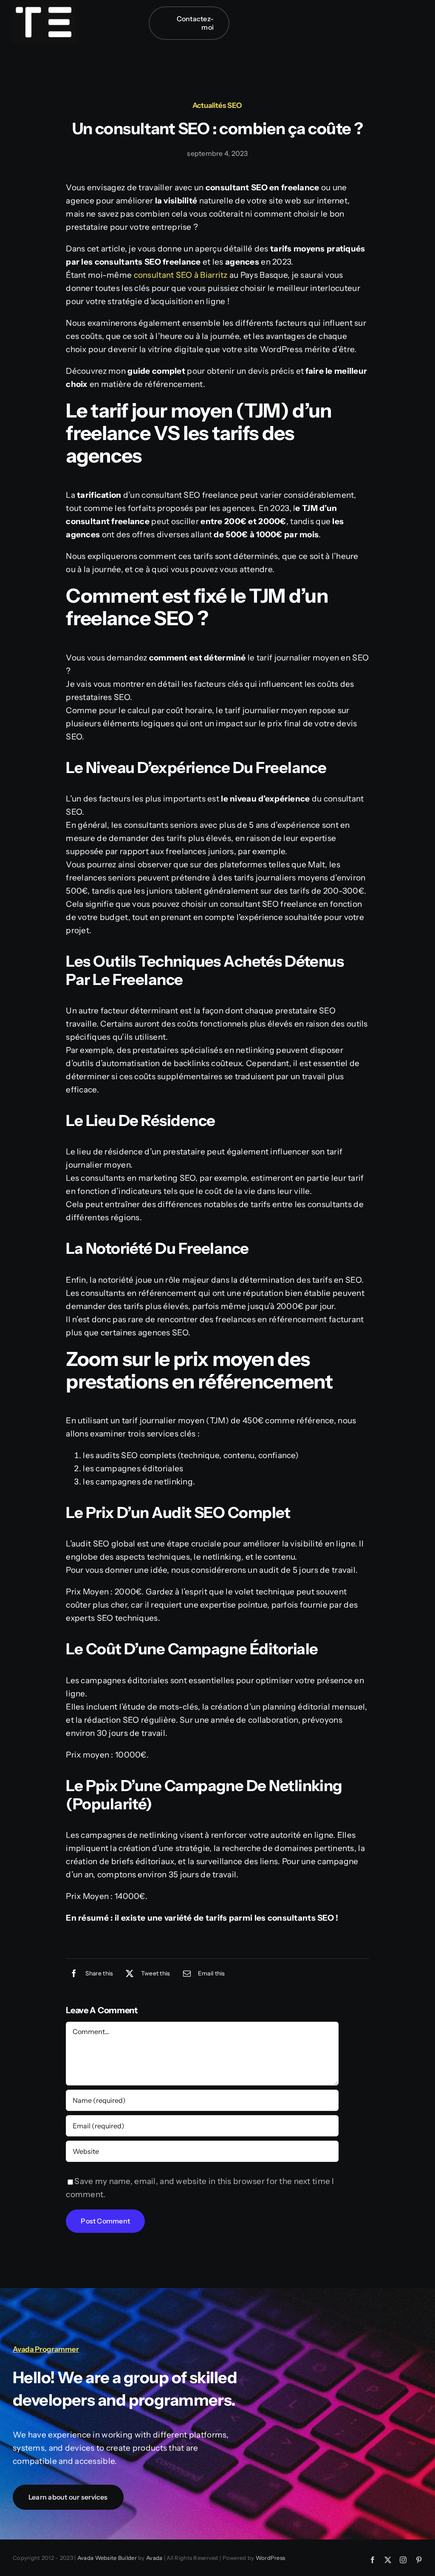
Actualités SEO (217, 105)
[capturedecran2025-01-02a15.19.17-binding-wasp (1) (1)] (45, 5)
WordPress (271, 2558)
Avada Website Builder (107, 2558)
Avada (154, 2558)
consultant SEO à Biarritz (181, 275)
